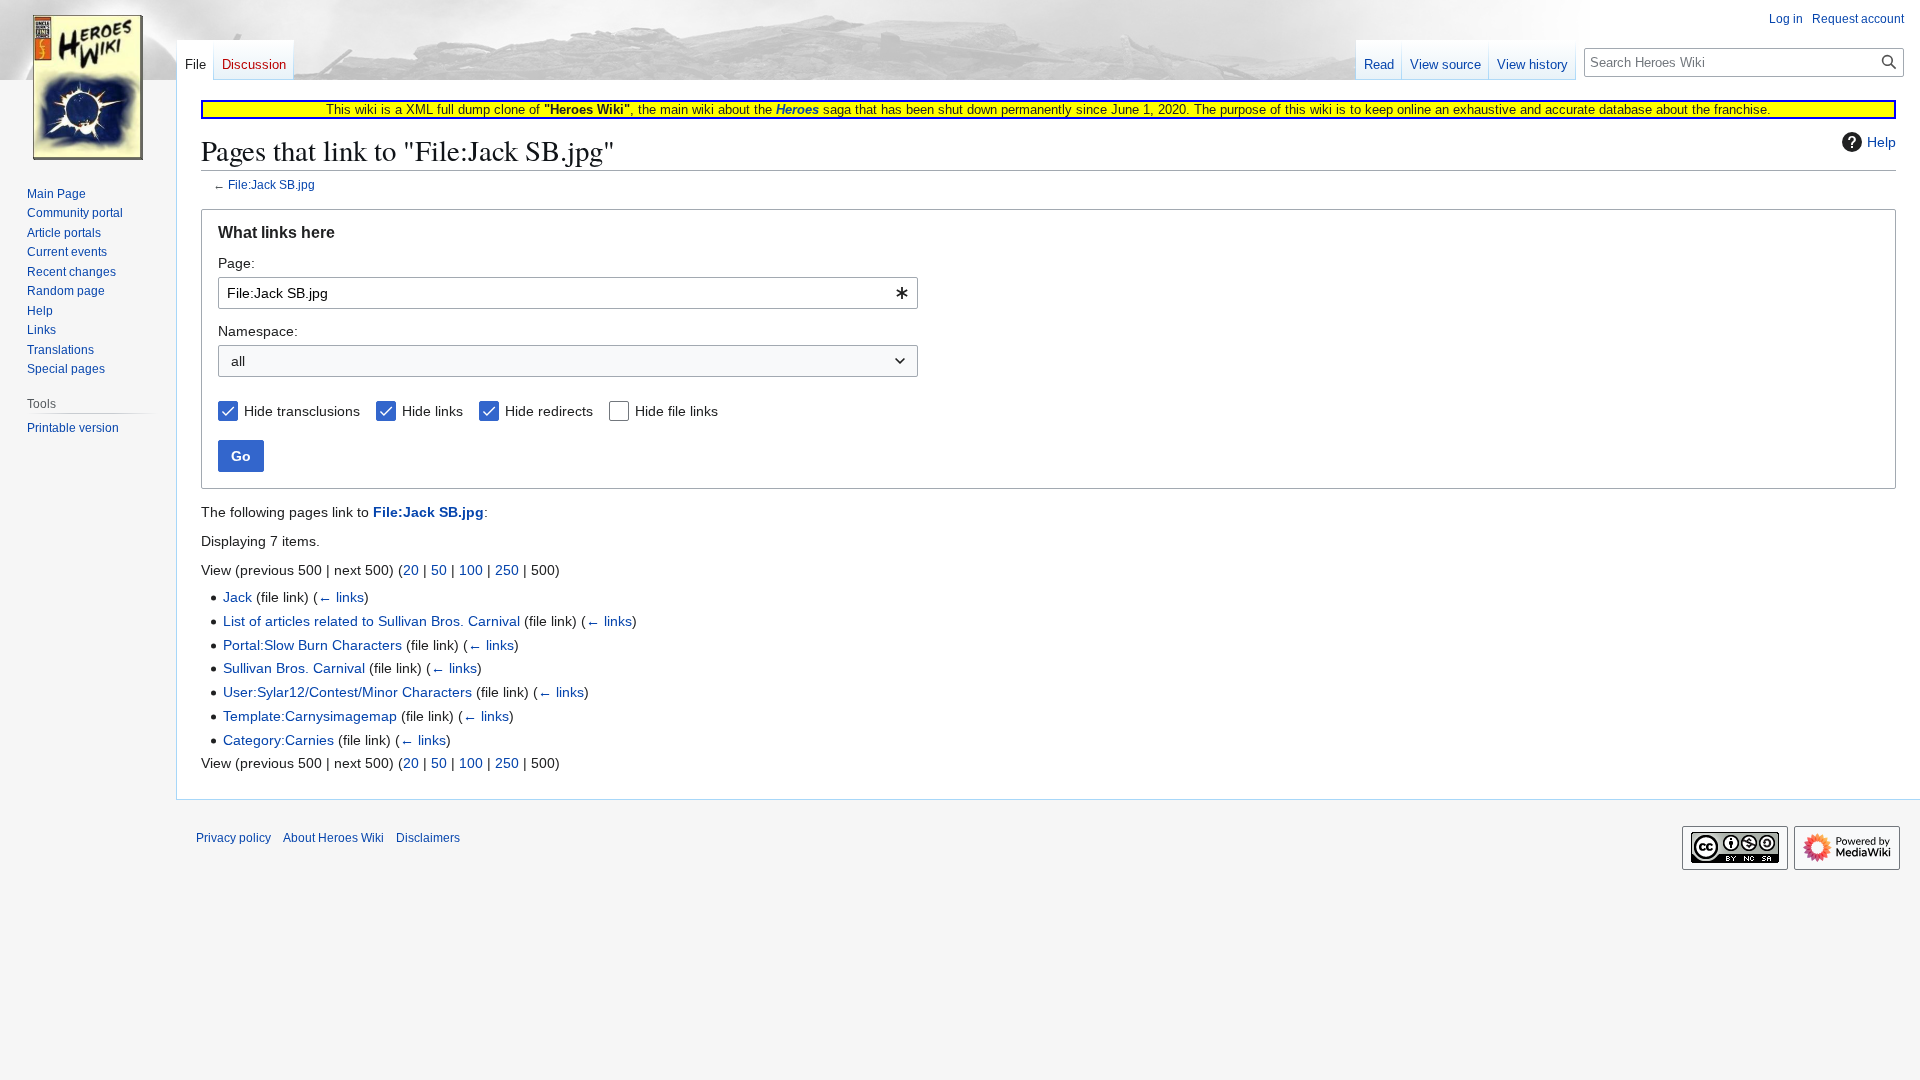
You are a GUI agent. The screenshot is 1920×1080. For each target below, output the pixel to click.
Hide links (432, 411)
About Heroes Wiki (333, 838)
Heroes (797, 109)
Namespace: (258, 331)
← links (341, 597)
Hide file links (676, 411)
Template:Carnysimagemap (310, 716)
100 (471, 570)
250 (507, 570)
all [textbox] (238, 361)
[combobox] (568, 293)
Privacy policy (233, 838)
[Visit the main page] (88, 80)
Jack (237, 597)
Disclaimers (428, 838)
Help (1881, 142)
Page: (236, 263)
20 (411, 570)
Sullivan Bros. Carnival (294, 668)
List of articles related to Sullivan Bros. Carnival (371, 621)
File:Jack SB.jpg (271, 184)
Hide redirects (549, 411)
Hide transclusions (302, 411)
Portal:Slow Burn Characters (312, 645)
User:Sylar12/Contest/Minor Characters (347, 692)
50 (439, 570)
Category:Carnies (278, 740)
